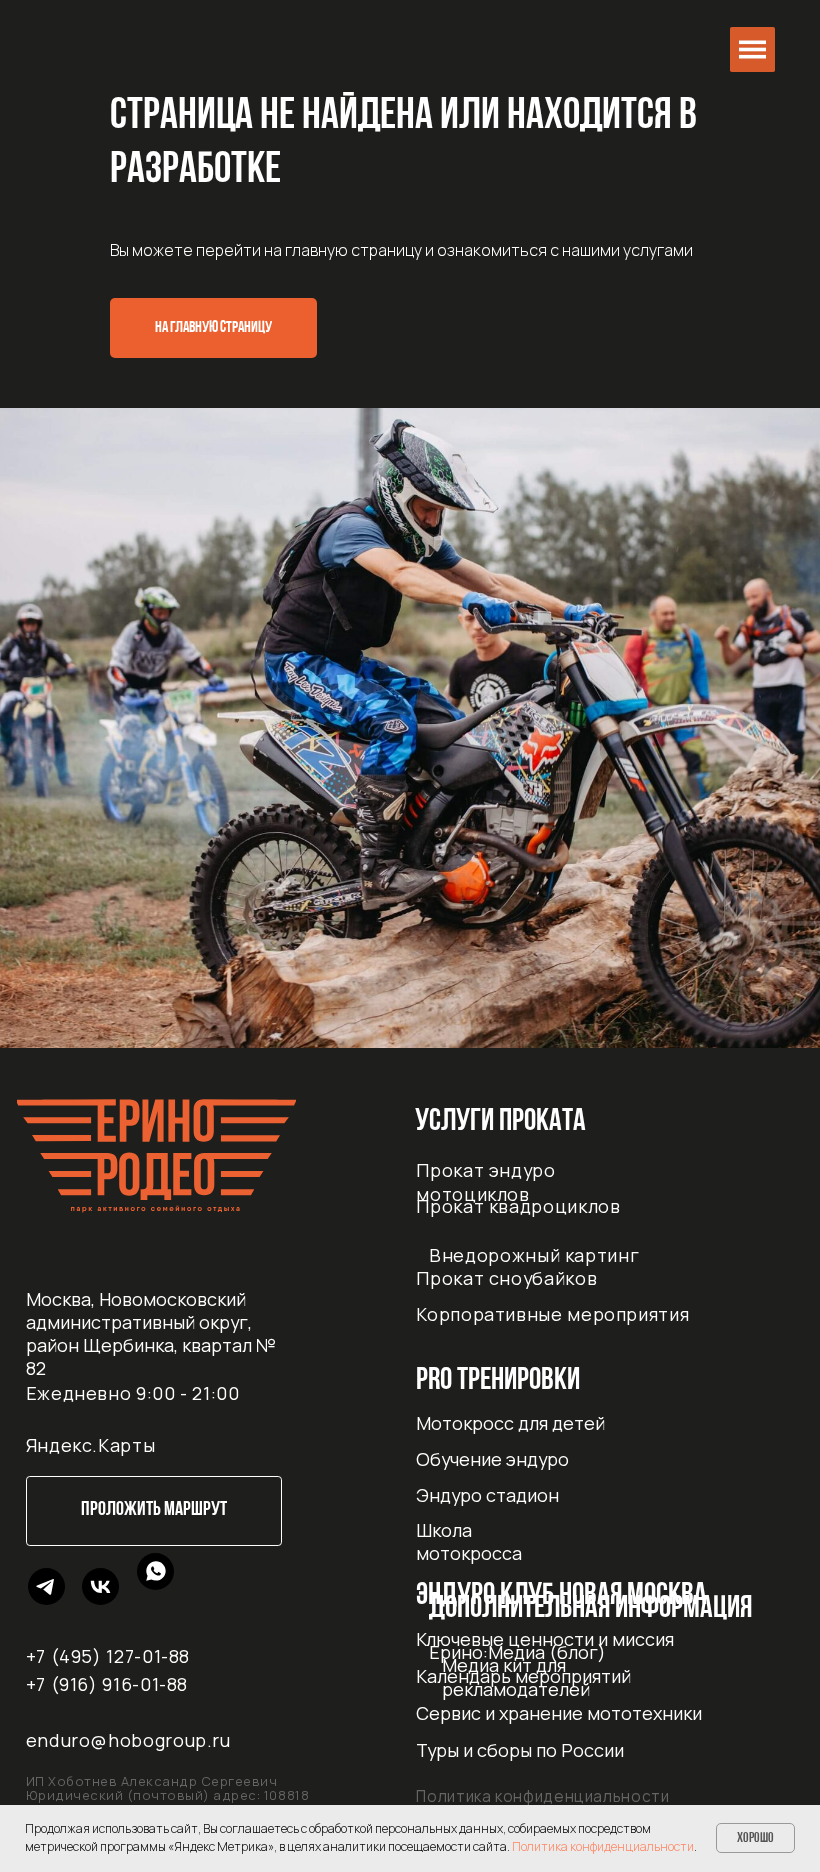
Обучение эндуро (492, 1459)
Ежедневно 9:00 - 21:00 (133, 1393)
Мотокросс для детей (510, 1423)
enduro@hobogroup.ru (128, 1740)
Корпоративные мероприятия (552, 1314)
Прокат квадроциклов (518, 1206)
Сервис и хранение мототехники (559, 1713)
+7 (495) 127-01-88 (108, 1656)
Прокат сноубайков (506, 1278)
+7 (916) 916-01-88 (107, 1684)
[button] (752, 49)
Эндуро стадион (487, 1495)
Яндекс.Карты (91, 1445)
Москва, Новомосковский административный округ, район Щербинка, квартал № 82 (151, 1333)
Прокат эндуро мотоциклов (485, 1181)
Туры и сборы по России (520, 1750)
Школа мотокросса (469, 1541)
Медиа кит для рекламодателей (516, 1677)
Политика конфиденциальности (542, 1796)
